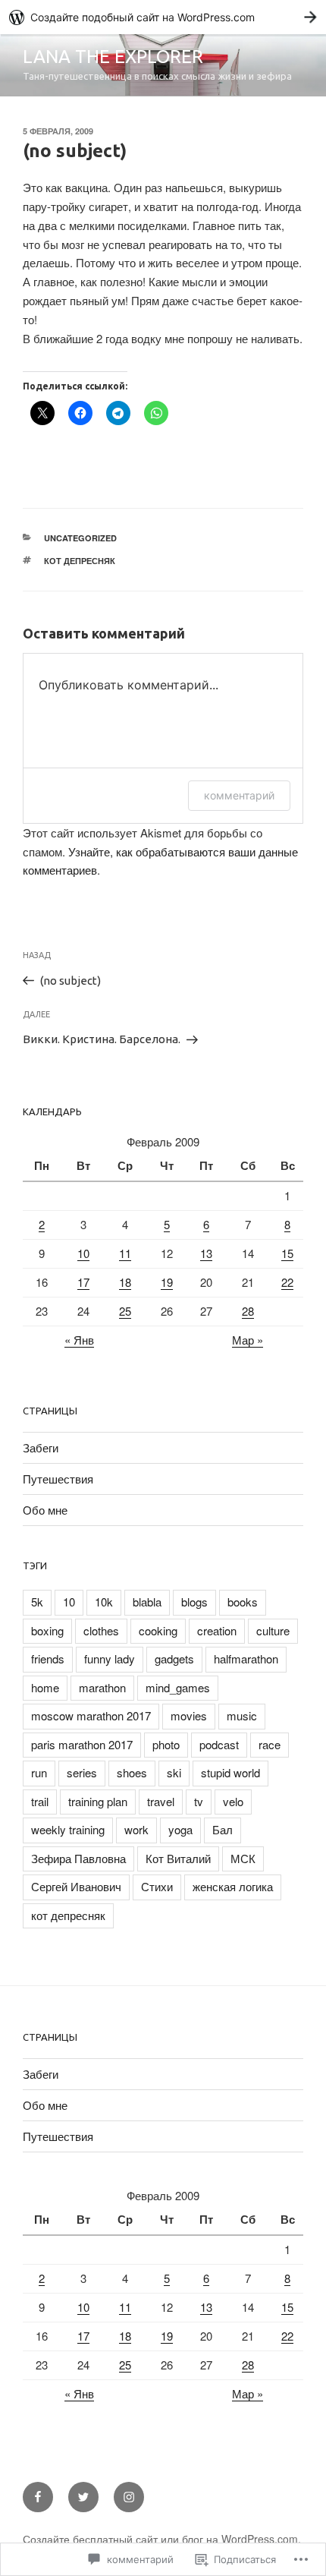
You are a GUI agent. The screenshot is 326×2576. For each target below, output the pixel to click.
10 (83, 1253)
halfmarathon (246, 1658)
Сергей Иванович (76, 1886)
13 (206, 1253)
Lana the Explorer (113, 57)
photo (166, 1744)
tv (199, 1801)
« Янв (79, 1340)
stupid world (230, 1772)
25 (125, 1311)
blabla (147, 1602)
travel (161, 1801)
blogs (194, 1602)
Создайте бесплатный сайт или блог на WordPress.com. (162, 2539)
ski (174, 1772)
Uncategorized (80, 538)
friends (48, 1658)
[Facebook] (38, 2497)
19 (167, 1282)
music (242, 1715)
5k (37, 1602)
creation (217, 1630)
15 (287, 1253)
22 (287, 1282)
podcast (219, 1744)
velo (233, 1801)
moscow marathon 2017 (91, 1715)
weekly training (68, 1829)
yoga (180, 1829)
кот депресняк (80, 561)
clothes (101, 1630)
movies (189, 1715)
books (243, 1602)
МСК (243, 1858)
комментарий (239, 795)
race (270, 1744)
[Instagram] (129, 2497)
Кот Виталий (178, 1858)
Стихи (157, 1886)
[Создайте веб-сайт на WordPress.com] (163, 17)
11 (125, 1253)
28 (248, 1311)
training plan (98, 1801)
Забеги (41, 1447)
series (82, 1772)
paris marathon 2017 (82, 1744)
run (39, 1772)
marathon (102, 1687)
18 (125, 1282)
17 (83, 1282)
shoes (132, 1772)
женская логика (233, 1886)
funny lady (110, 1658)
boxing (47, 1630)
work (136, 1829)
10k (104, 1602)
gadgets (174, 1658)
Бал (223, 1829)
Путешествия (58, 1479)
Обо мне (45, 1510)
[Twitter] (83, 2497)
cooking (158, 1630)
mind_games (178, 1687)
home (45, 1687)
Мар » (248, 1340)
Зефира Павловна (78, 1858)
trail (40, 1801)
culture (273, 1630)
